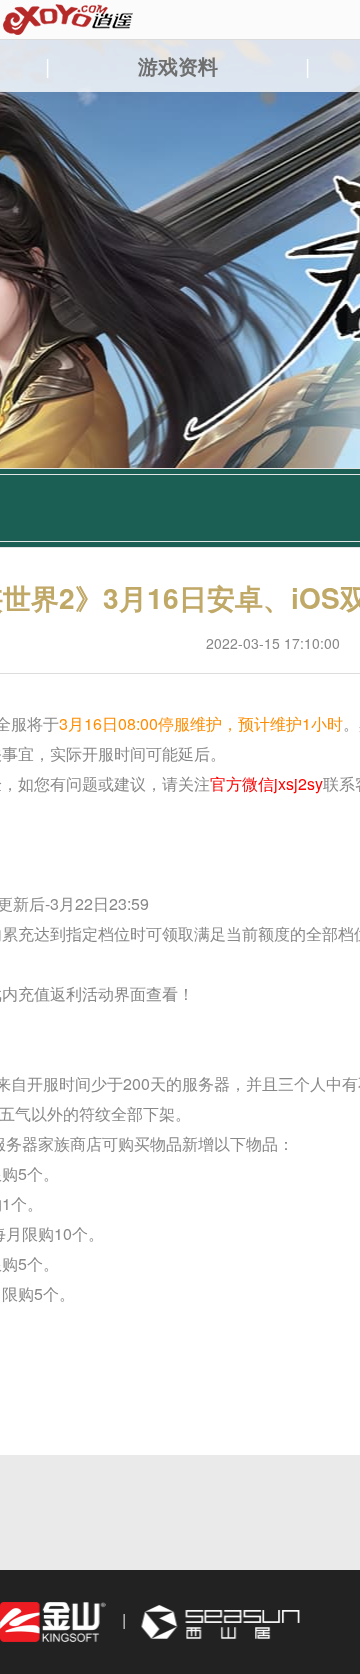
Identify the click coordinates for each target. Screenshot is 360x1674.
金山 (53, 1622)
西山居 (218, 1622)
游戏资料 (178, 65)
